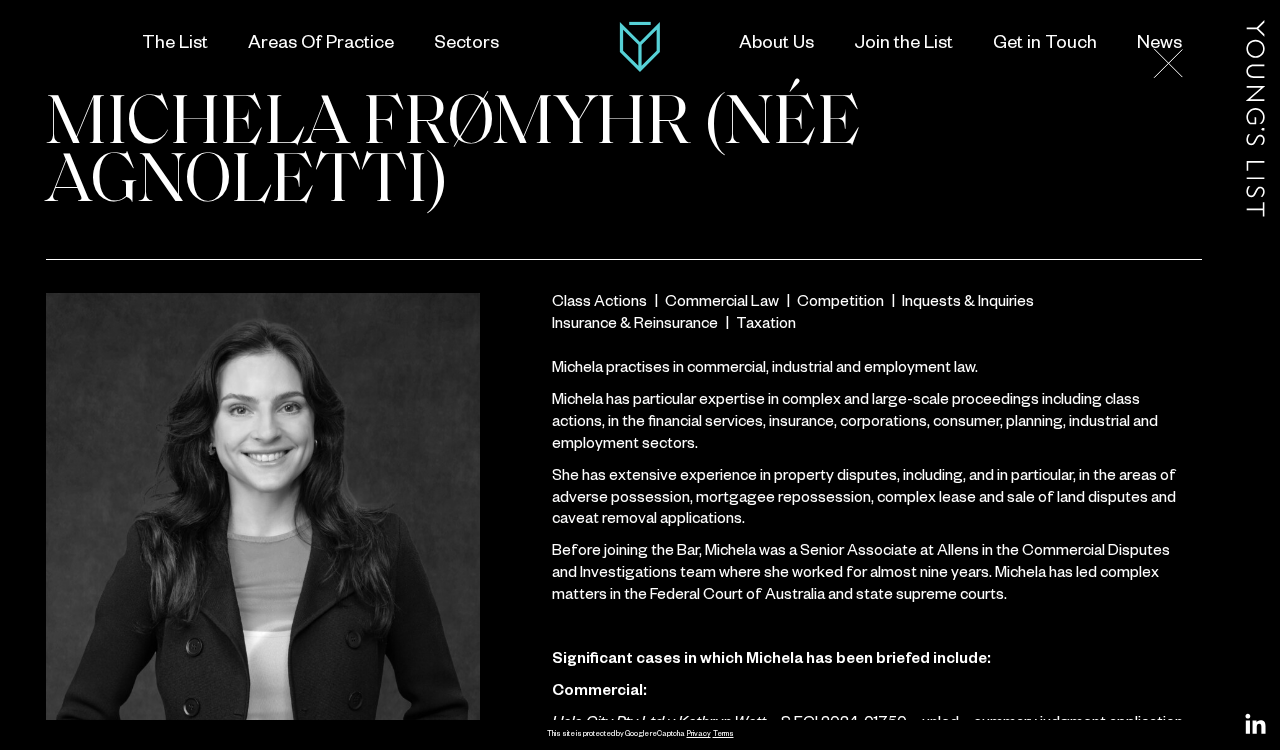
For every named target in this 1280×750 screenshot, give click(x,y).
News (1159, 45)
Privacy (699, 735)
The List (175, 45)
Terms (723, 735)
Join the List (903, 45)
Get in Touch (1045, 45)
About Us (776, 45)
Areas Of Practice (321, 45)
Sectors (466, 45)
